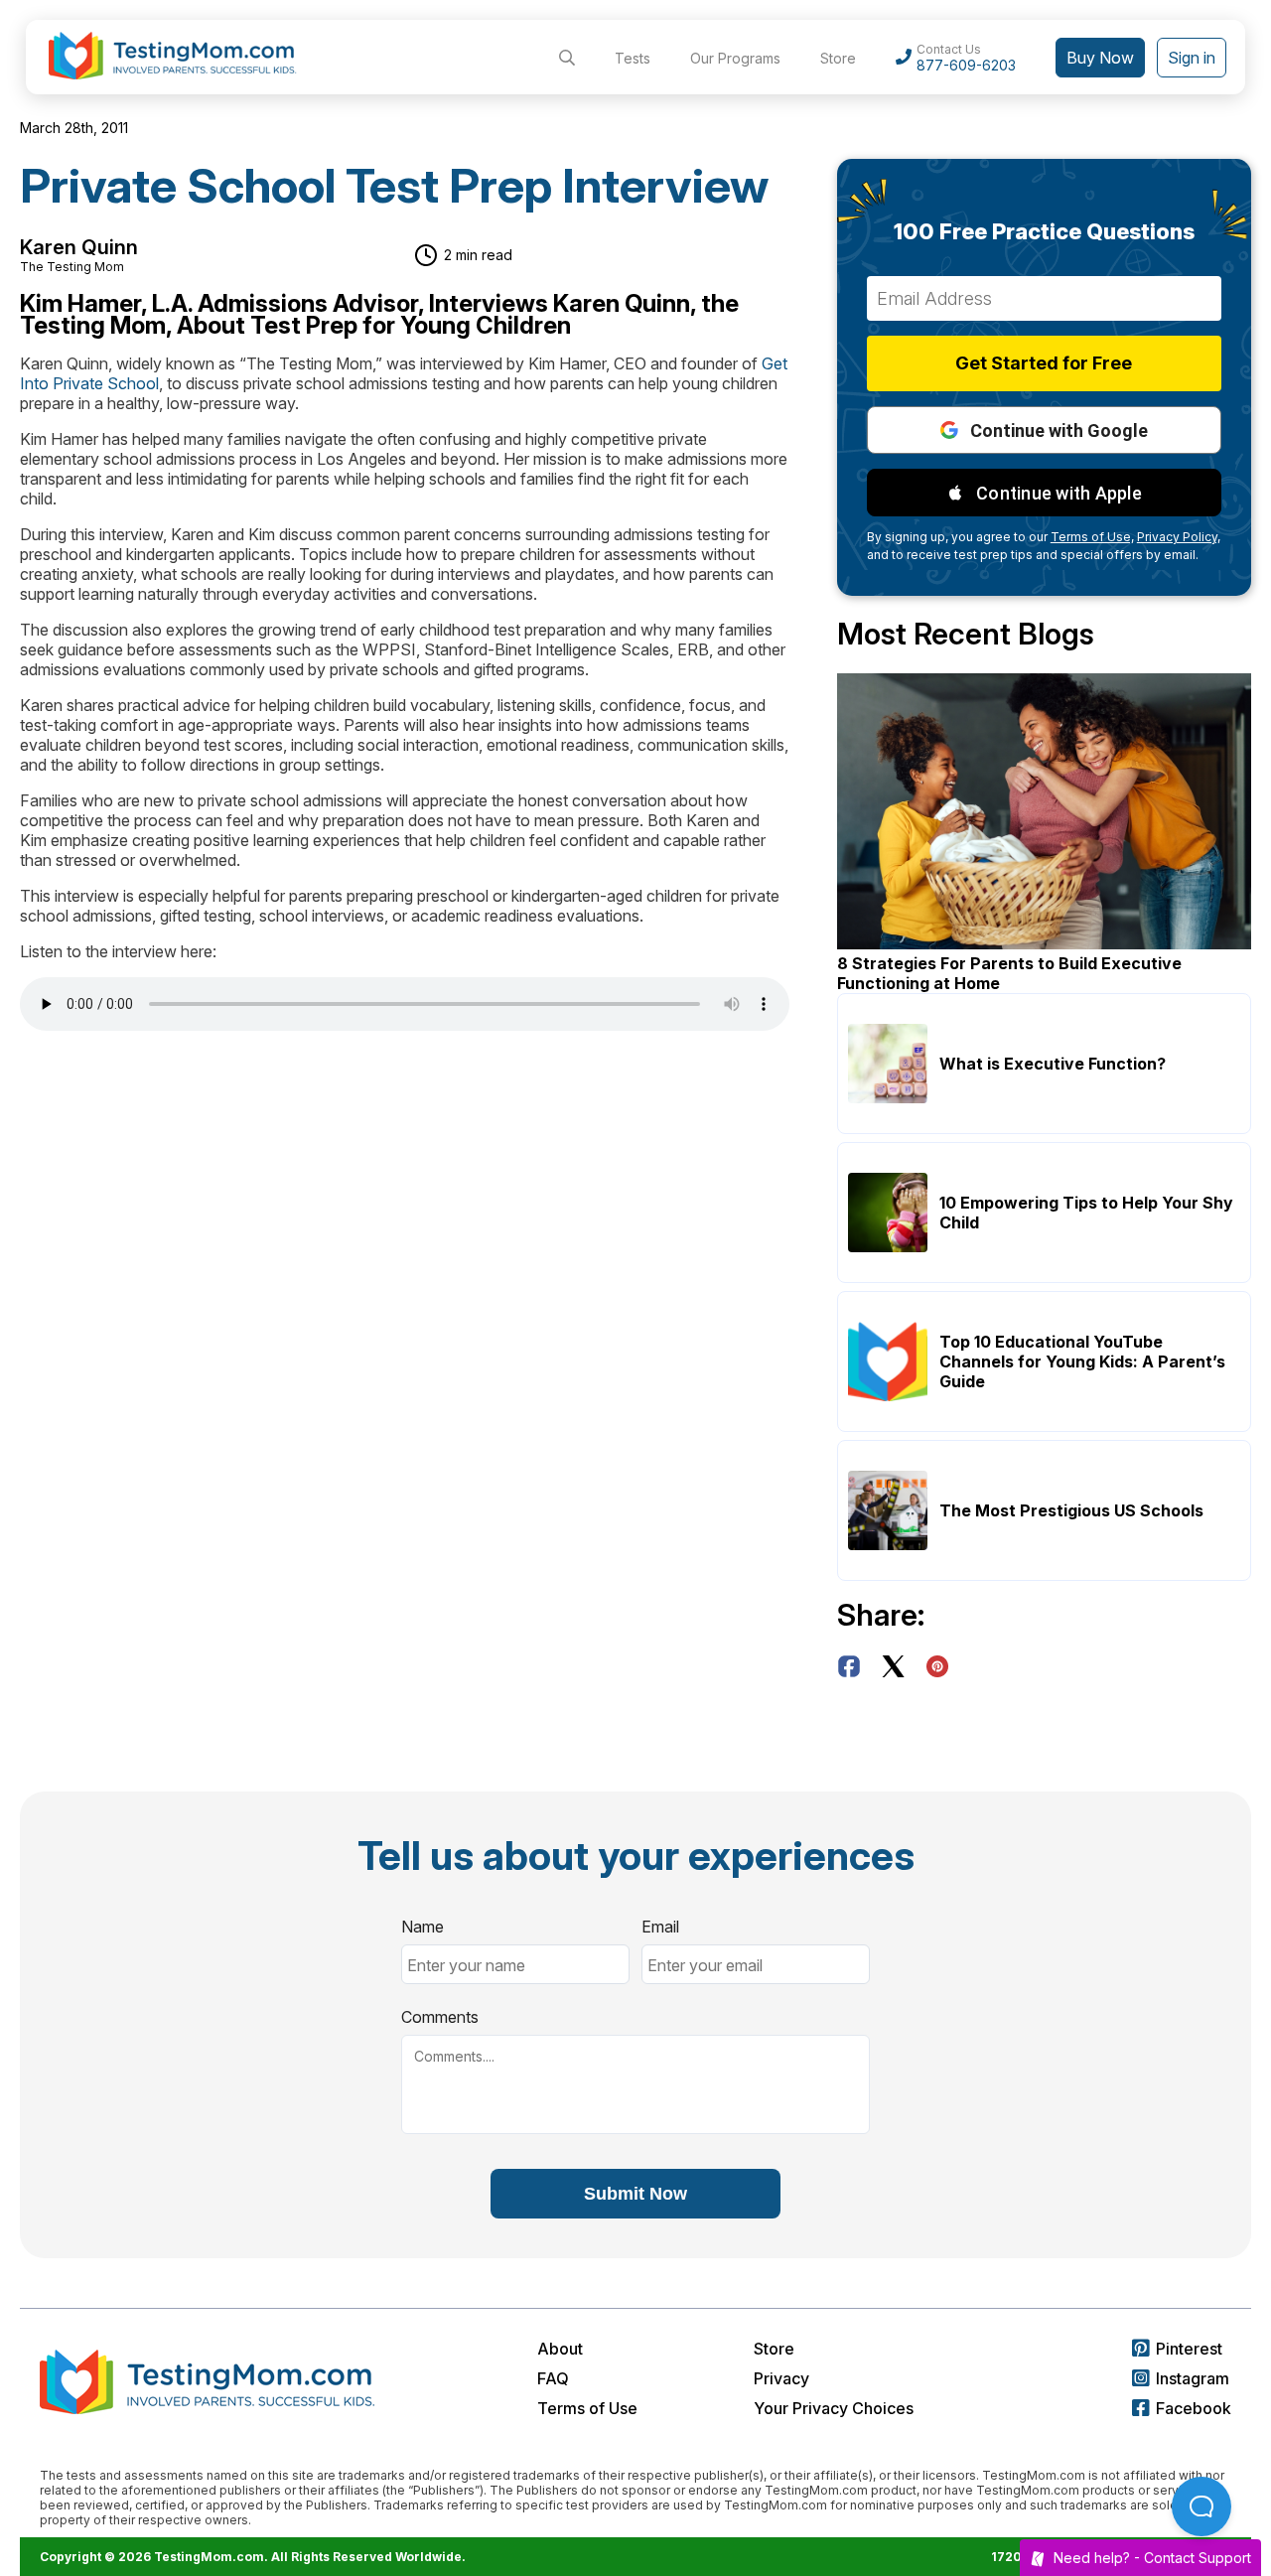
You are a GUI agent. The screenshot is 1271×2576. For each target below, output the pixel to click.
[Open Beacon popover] (1201, 2506)
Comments (440, 2017)
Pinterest (1189, 2349)
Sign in (1192, 58)
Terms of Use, (1092, 537)
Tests (633, 58)
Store (838, 58)
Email (660, 1927)
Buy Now (1100, 58)
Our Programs (735, 58)
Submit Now (635, 2194)
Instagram (1193, 2378)
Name (423, 1927)
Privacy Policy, (1179, 537)
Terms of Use (587, 2408)
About (560, 2349)
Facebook (1194, 2408)
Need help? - (1152, 2558)
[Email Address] (1044, 298)
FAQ (553, 2378)
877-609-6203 (966, 65)
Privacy (781, 2378)
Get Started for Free (1044, 363)
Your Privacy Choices (834, 2408)
